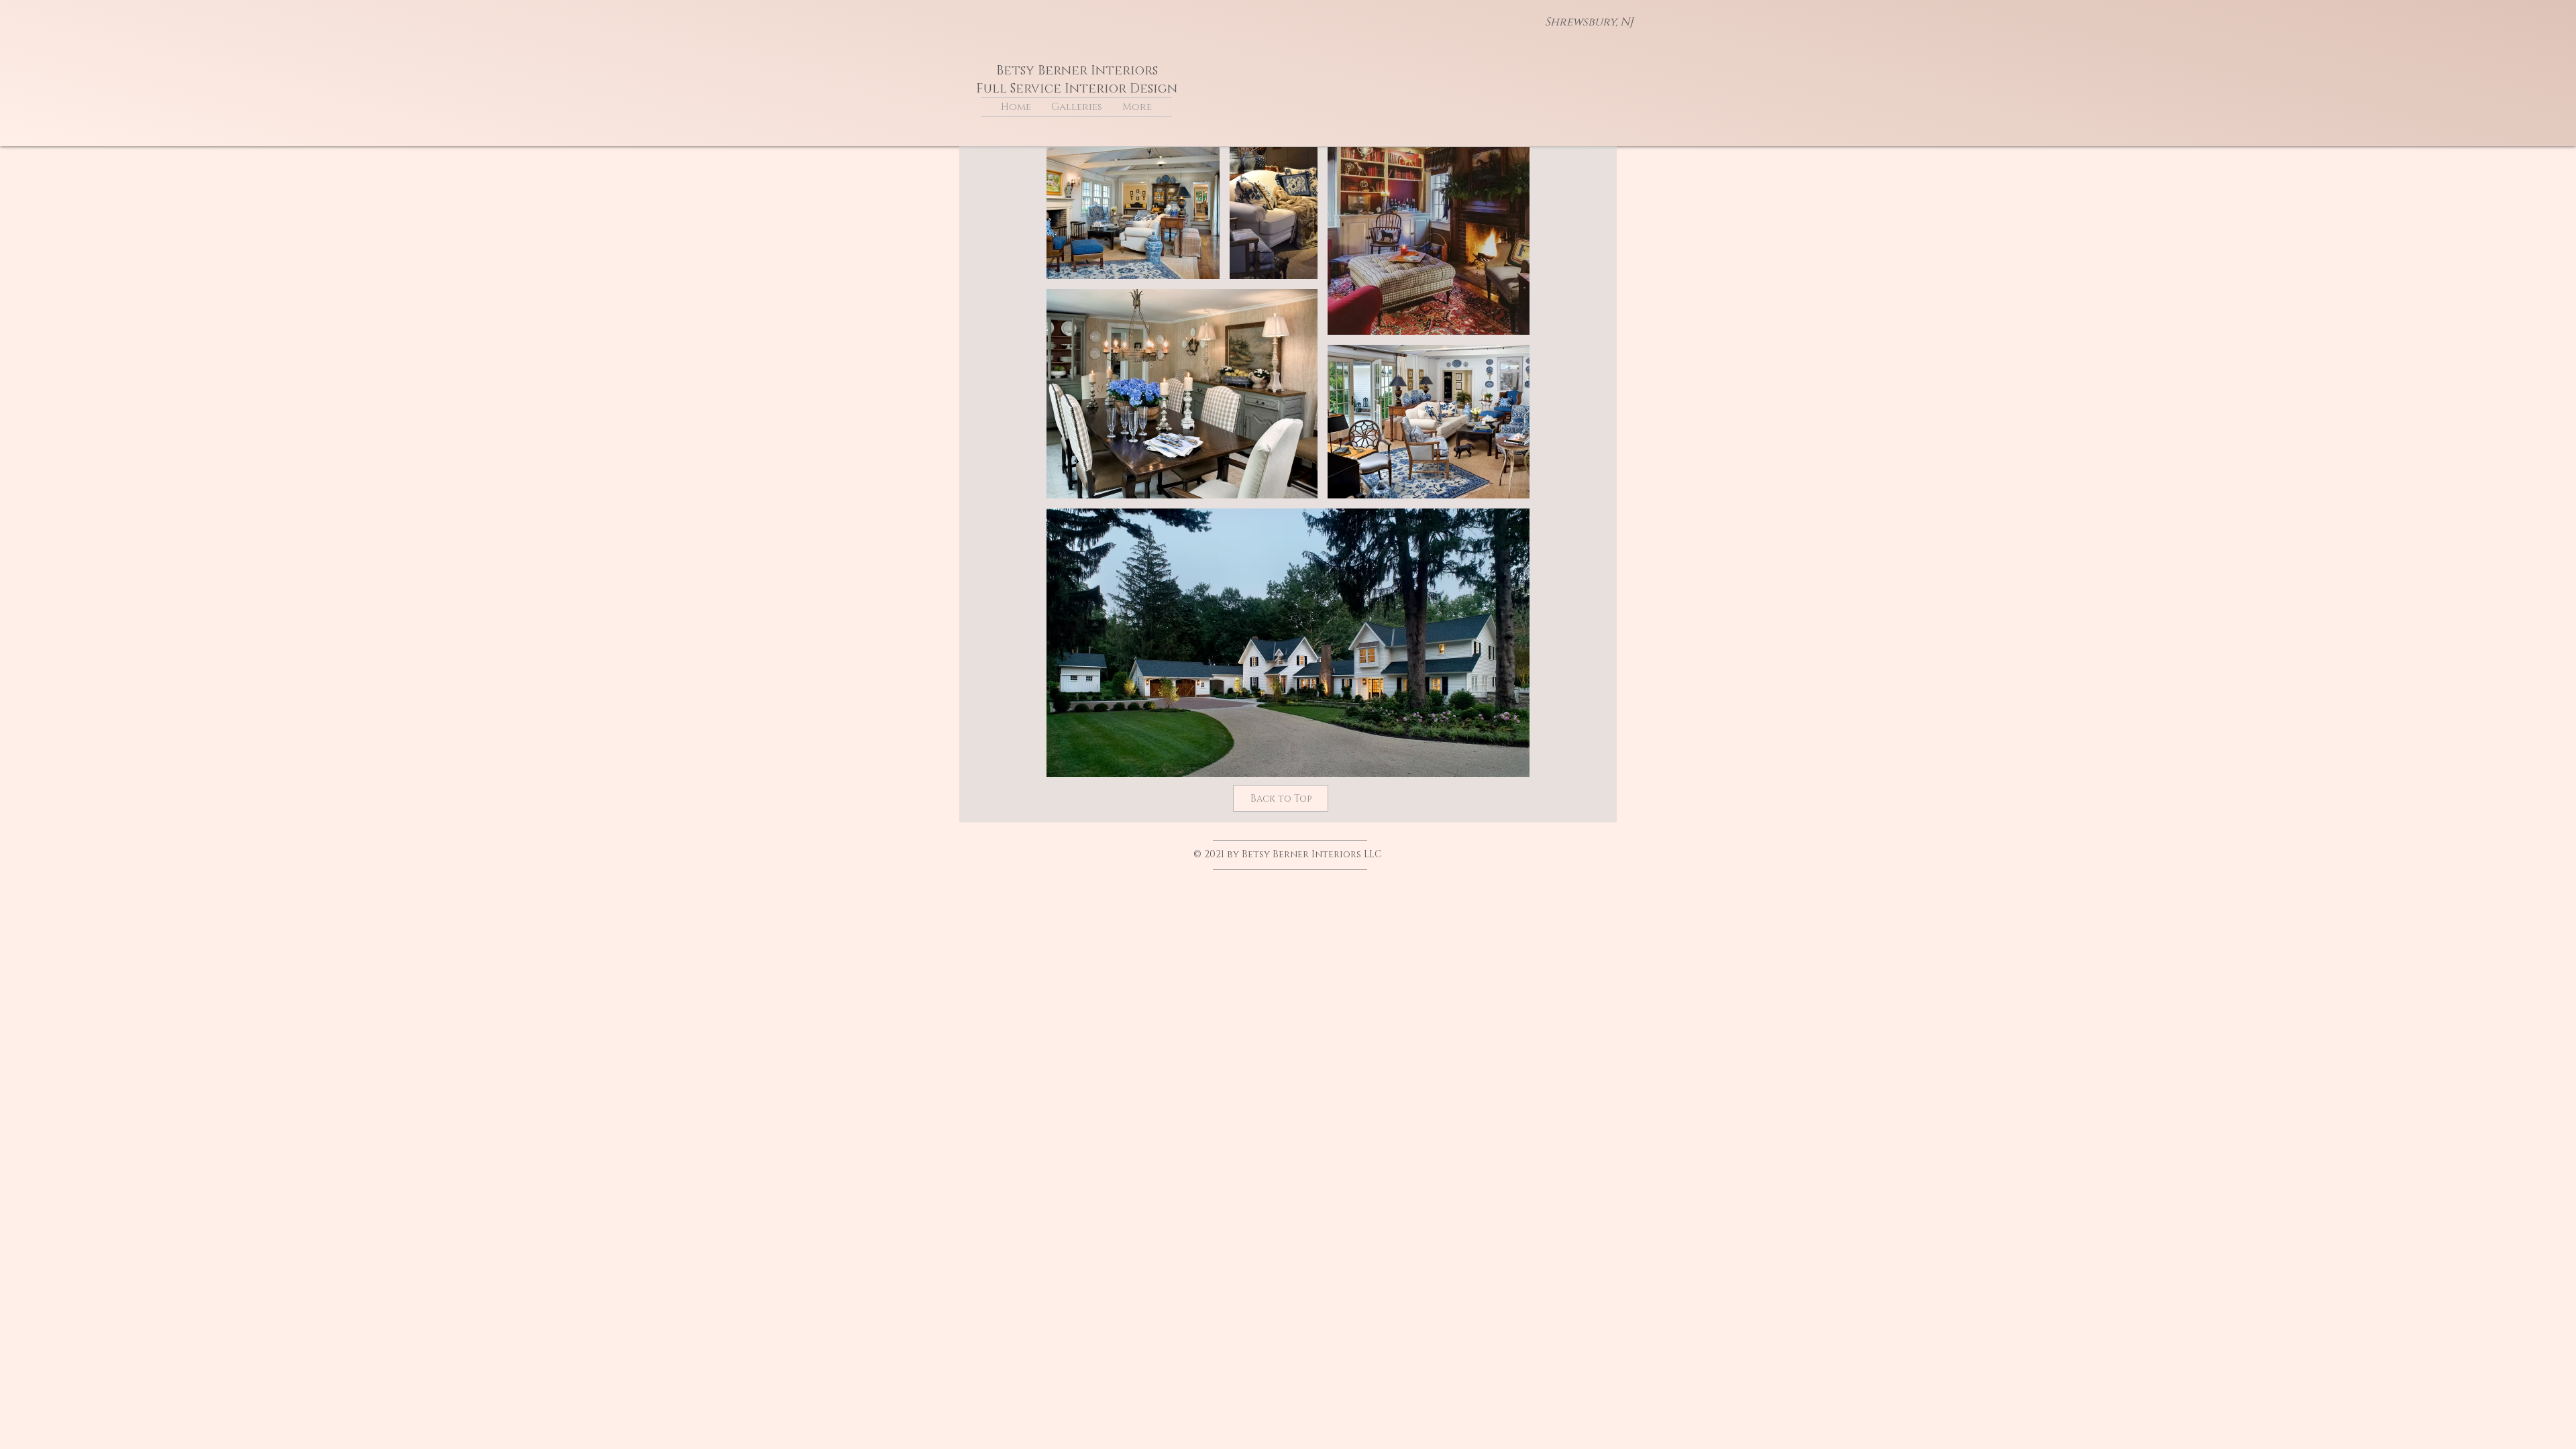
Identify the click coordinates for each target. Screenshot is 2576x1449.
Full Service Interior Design (1077, 89)
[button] (1077, 107)
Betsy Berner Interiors (1077, 71)
